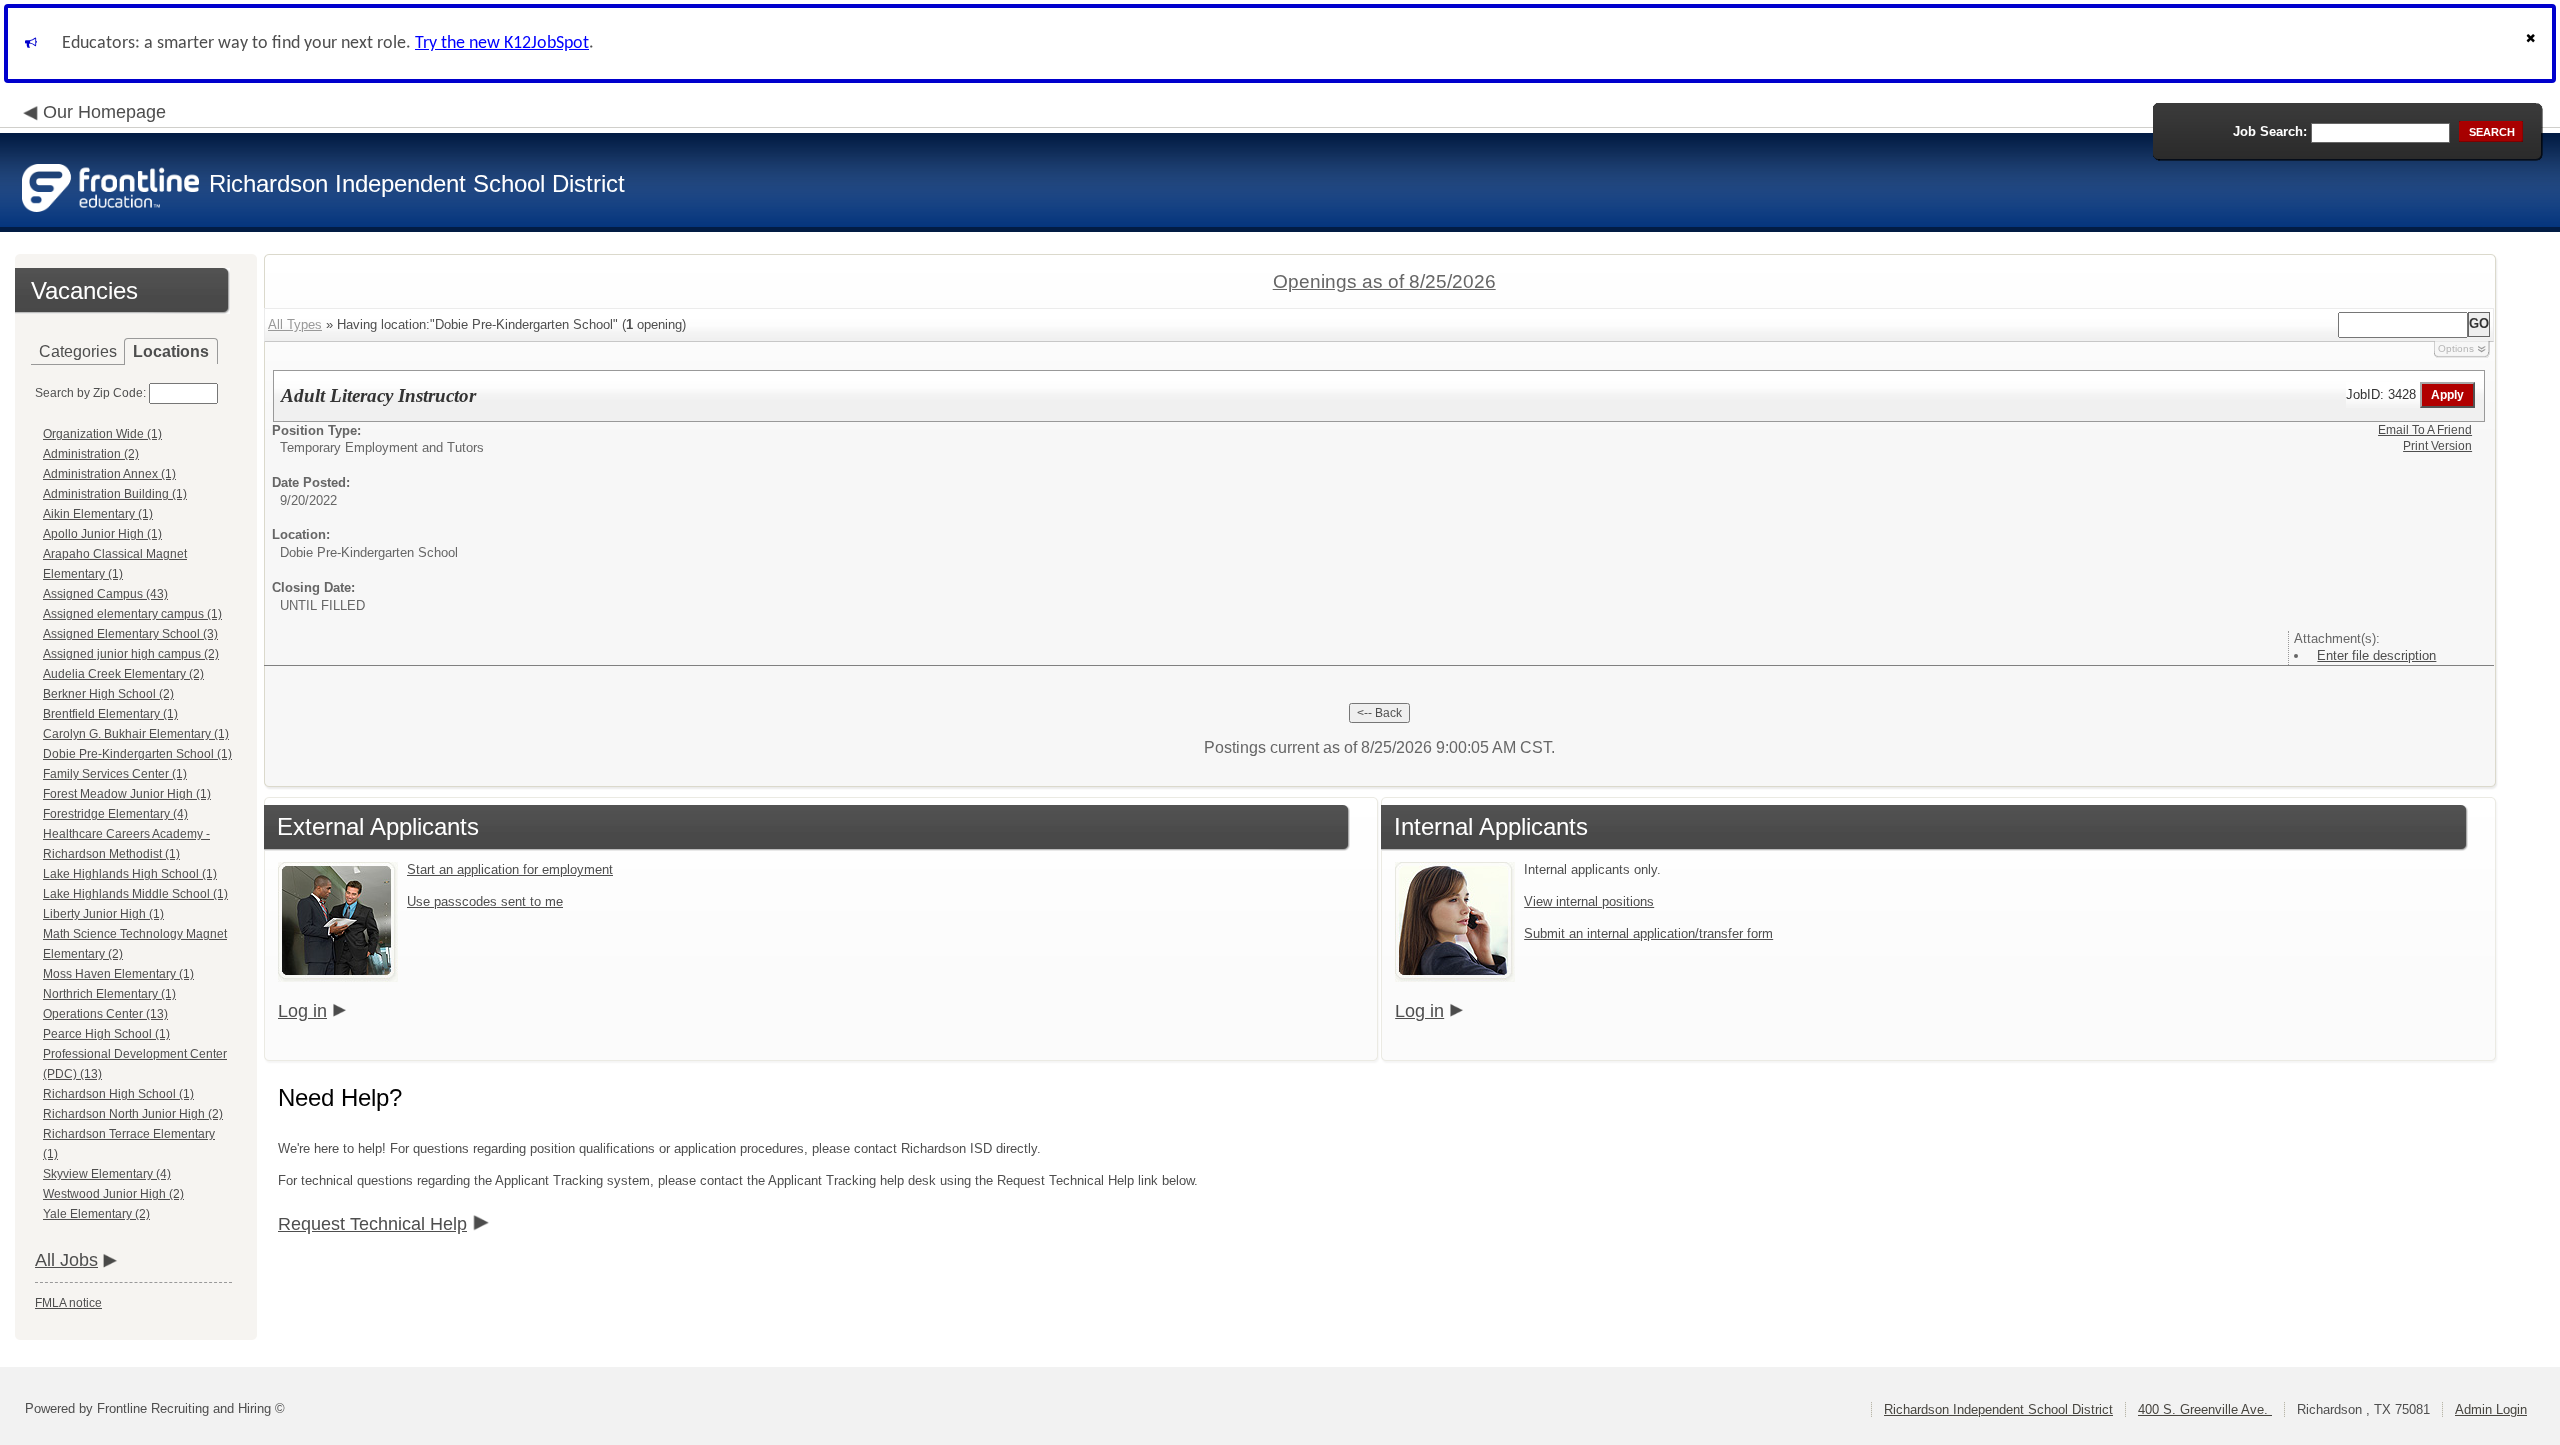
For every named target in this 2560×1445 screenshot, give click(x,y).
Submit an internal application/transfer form (1648, 933)
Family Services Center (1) (115, 774)
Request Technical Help (372, 1224)
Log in (302, 1011)
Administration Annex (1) (109, 474)
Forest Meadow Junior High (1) (127, 794)
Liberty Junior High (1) (103, 914)
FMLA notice (68, 1303)
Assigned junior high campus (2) (131, 654)
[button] (2533, 43)
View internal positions (1589, 901)
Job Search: (2270, 131)
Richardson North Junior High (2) (133, 1114)
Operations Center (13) (105, 1014)
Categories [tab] (78, 351)
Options (2456, 348)
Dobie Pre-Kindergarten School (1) (137, 754)
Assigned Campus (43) (105, 594)
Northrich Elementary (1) (109, 994)
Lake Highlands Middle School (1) (135, 894)
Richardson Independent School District (1998, 1409)
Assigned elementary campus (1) (132, 614)
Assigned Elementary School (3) (130, 634)
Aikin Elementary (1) (98, 514)
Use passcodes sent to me (485, 901)
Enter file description (2376, 655)
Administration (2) (91, 454)
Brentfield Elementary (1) (110, 714)
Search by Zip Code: (90, 393)
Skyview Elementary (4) (107, 1174)
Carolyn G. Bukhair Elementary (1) (136, 734)
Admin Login (2491, 1409)
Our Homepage (104, 112)
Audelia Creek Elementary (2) (123, 674)
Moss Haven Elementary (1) (118, 974)
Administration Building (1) (115, 494)
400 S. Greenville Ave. (2205, 1409)
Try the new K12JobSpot (502, 43)
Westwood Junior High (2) (113, 1194)
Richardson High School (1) (118, 1094)
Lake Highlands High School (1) (130, 874)
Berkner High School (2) (108, 694)
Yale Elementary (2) (96, 1214)
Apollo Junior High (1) (102, 534)
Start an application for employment (510, 869)
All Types (295, 324)
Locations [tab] (171, 351)
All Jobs (66, 1260)
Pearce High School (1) (106, 1034)
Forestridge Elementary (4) (115, 814)
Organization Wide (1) (102, 434)
